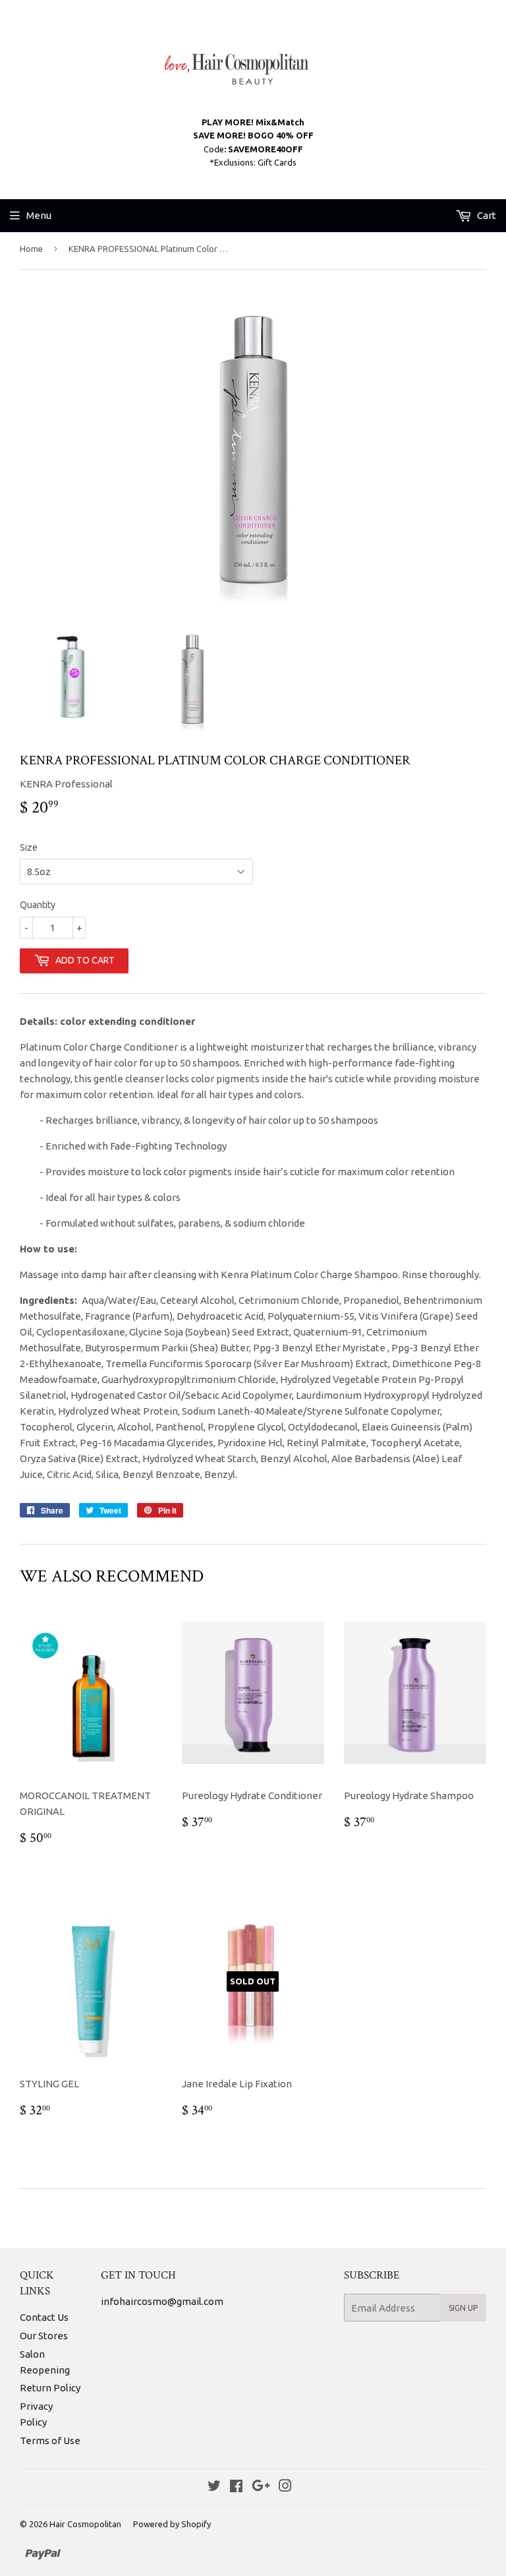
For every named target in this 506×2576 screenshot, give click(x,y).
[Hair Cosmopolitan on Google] (261, 2487)
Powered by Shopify (172, 2524)
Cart (486, 215)
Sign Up (463, 2308)
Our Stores (44, 2336)
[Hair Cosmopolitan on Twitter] (214, 2487)
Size (29, 847)
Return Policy (50, 2388)
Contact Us (44, 2317)
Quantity (38, 905)
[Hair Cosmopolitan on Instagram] (285, 2487)
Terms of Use (50, 2440)
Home (31, 249)
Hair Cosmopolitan (85, 2524)
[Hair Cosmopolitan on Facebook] (236, 2487)
